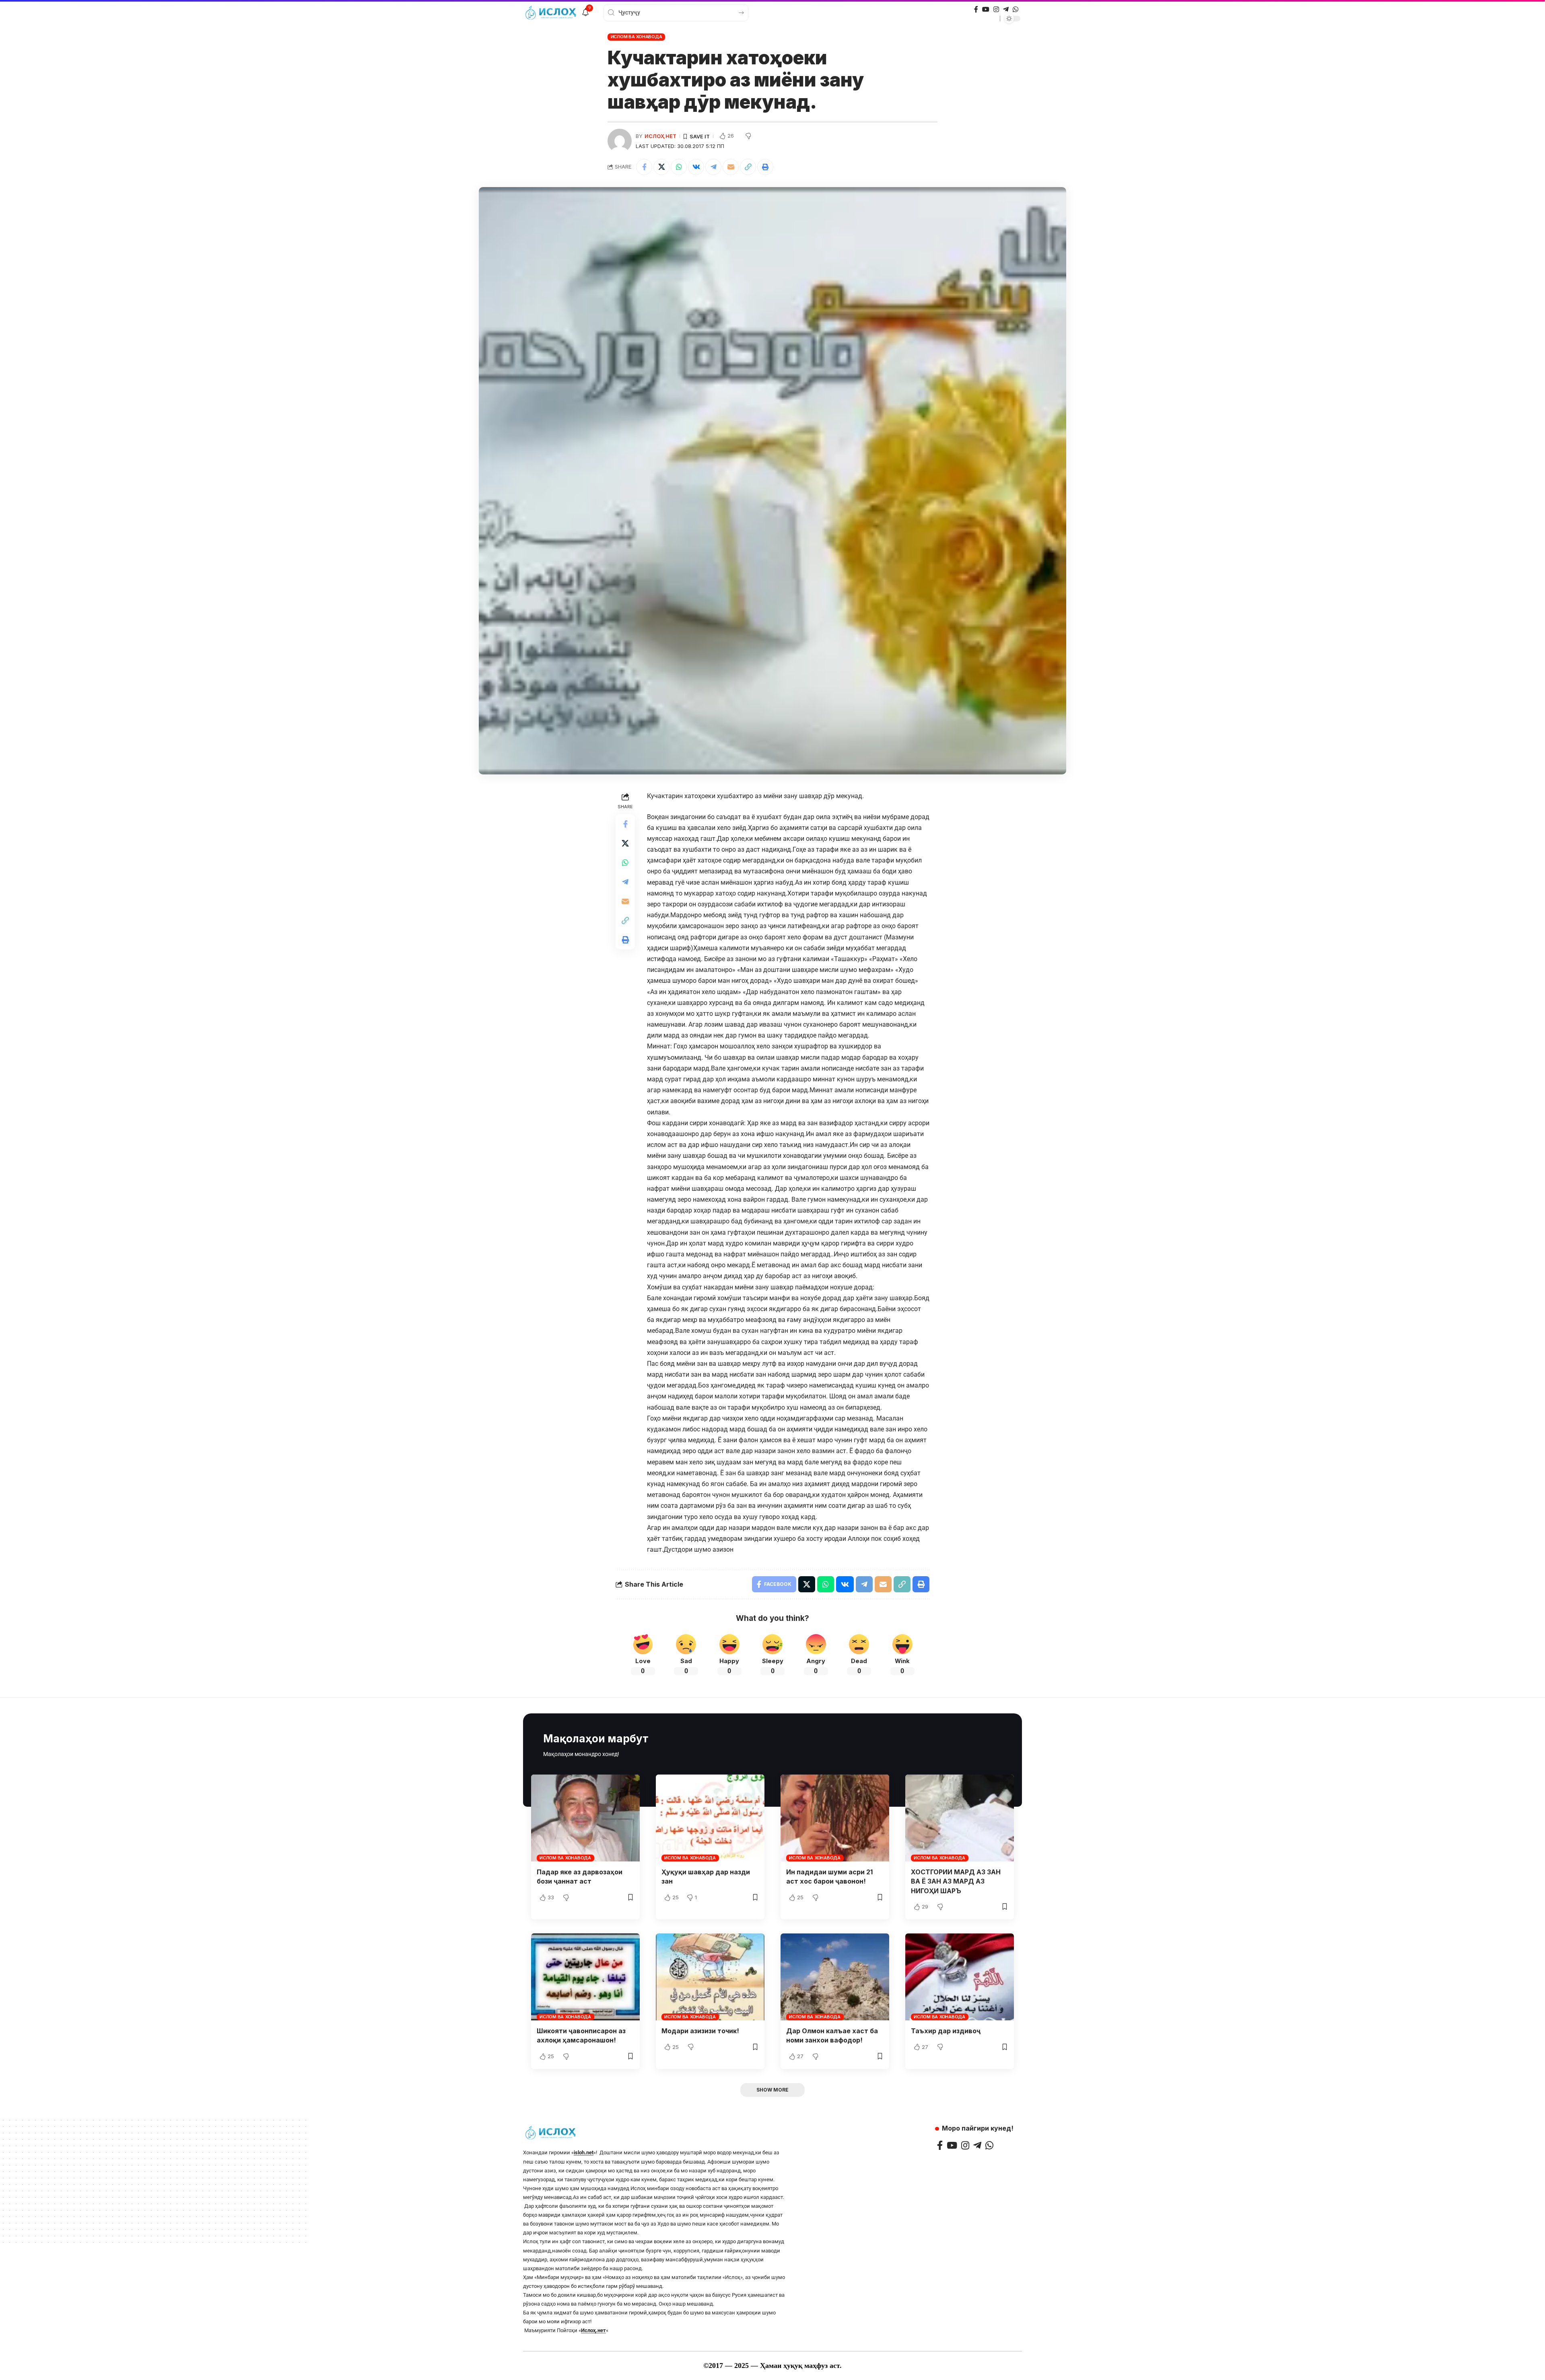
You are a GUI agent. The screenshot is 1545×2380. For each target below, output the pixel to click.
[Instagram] (996, 9)
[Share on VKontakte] (696, 167)
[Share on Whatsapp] (679, 167)
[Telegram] (1006, 9)
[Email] (731, 167)
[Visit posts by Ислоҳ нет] (620, 141)
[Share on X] (661, 167)
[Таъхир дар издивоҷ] (960, 1977)
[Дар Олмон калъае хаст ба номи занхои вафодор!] (835, 1977)
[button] (748, 167)
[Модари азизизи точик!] (710, 1977)
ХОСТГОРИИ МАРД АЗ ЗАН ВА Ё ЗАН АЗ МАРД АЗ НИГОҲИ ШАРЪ (956, 1881)
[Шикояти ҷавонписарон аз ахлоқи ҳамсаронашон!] (585, 1977)
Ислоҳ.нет (593, 2330)
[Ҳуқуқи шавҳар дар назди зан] (710, 1818)
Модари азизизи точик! (700, 2031)
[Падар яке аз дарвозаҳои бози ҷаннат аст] (585, 1818)
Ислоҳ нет (660, 136)
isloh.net (584, 2152)
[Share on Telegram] (713, 167)
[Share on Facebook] (644, 167)
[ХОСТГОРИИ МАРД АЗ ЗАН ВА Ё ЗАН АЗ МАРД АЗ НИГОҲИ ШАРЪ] (960, 1818)
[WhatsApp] (1016, 9)
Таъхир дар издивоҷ (946, 2031)
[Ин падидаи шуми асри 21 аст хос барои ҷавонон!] (835, 1818)
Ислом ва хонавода (637, 37)
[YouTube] (986, 9)
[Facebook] (976, 9)
